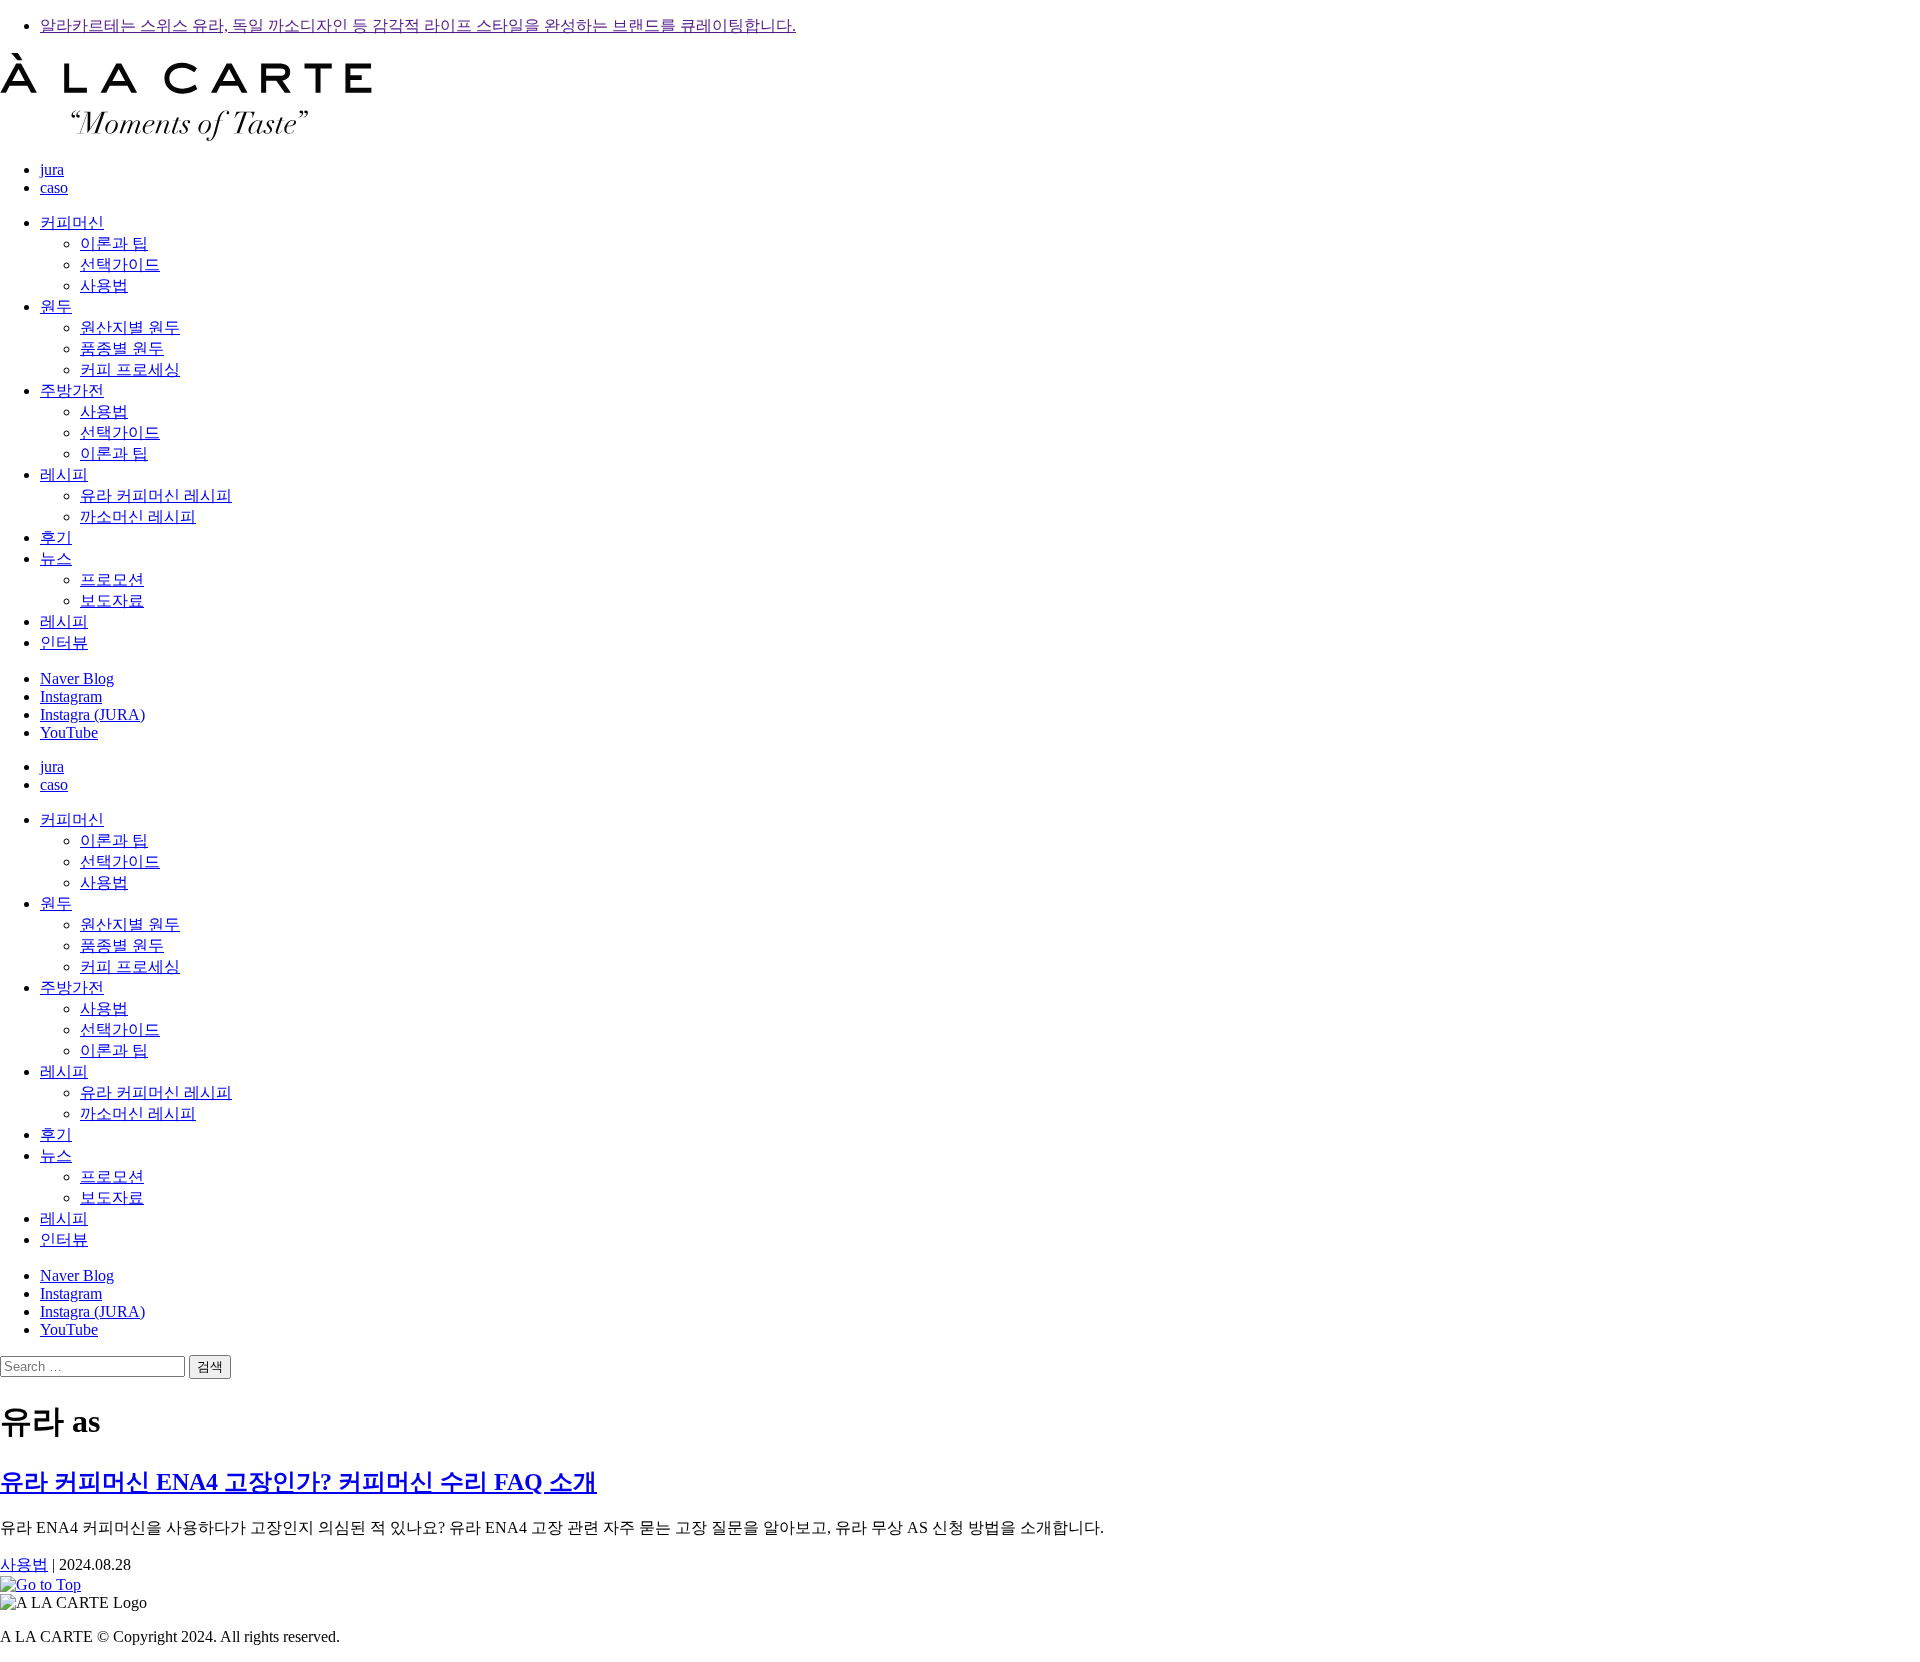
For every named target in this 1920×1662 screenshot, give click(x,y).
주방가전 (72, 390)
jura (52, 169)
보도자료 (112, 600)
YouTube (69, 732)
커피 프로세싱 (130, 369)
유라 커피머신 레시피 (156, 495)
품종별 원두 (122, 348)
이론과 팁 (114, 243)
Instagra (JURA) (92, 714)
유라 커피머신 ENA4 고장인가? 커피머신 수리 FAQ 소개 (298, 1482)
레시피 (64, 474)
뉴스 (56, 558)
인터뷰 (64, 642)
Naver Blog (77, 678)
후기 (56, 537)
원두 (56, 306)
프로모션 (112, 579)
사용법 (104, 285)
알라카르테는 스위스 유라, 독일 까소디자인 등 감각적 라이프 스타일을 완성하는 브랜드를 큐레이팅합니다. (418, 25)
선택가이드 (120, 264)
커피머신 (72, 222)
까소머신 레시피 (138, 516)
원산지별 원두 (130, 327)
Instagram (71, 696)
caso (54, 187)
